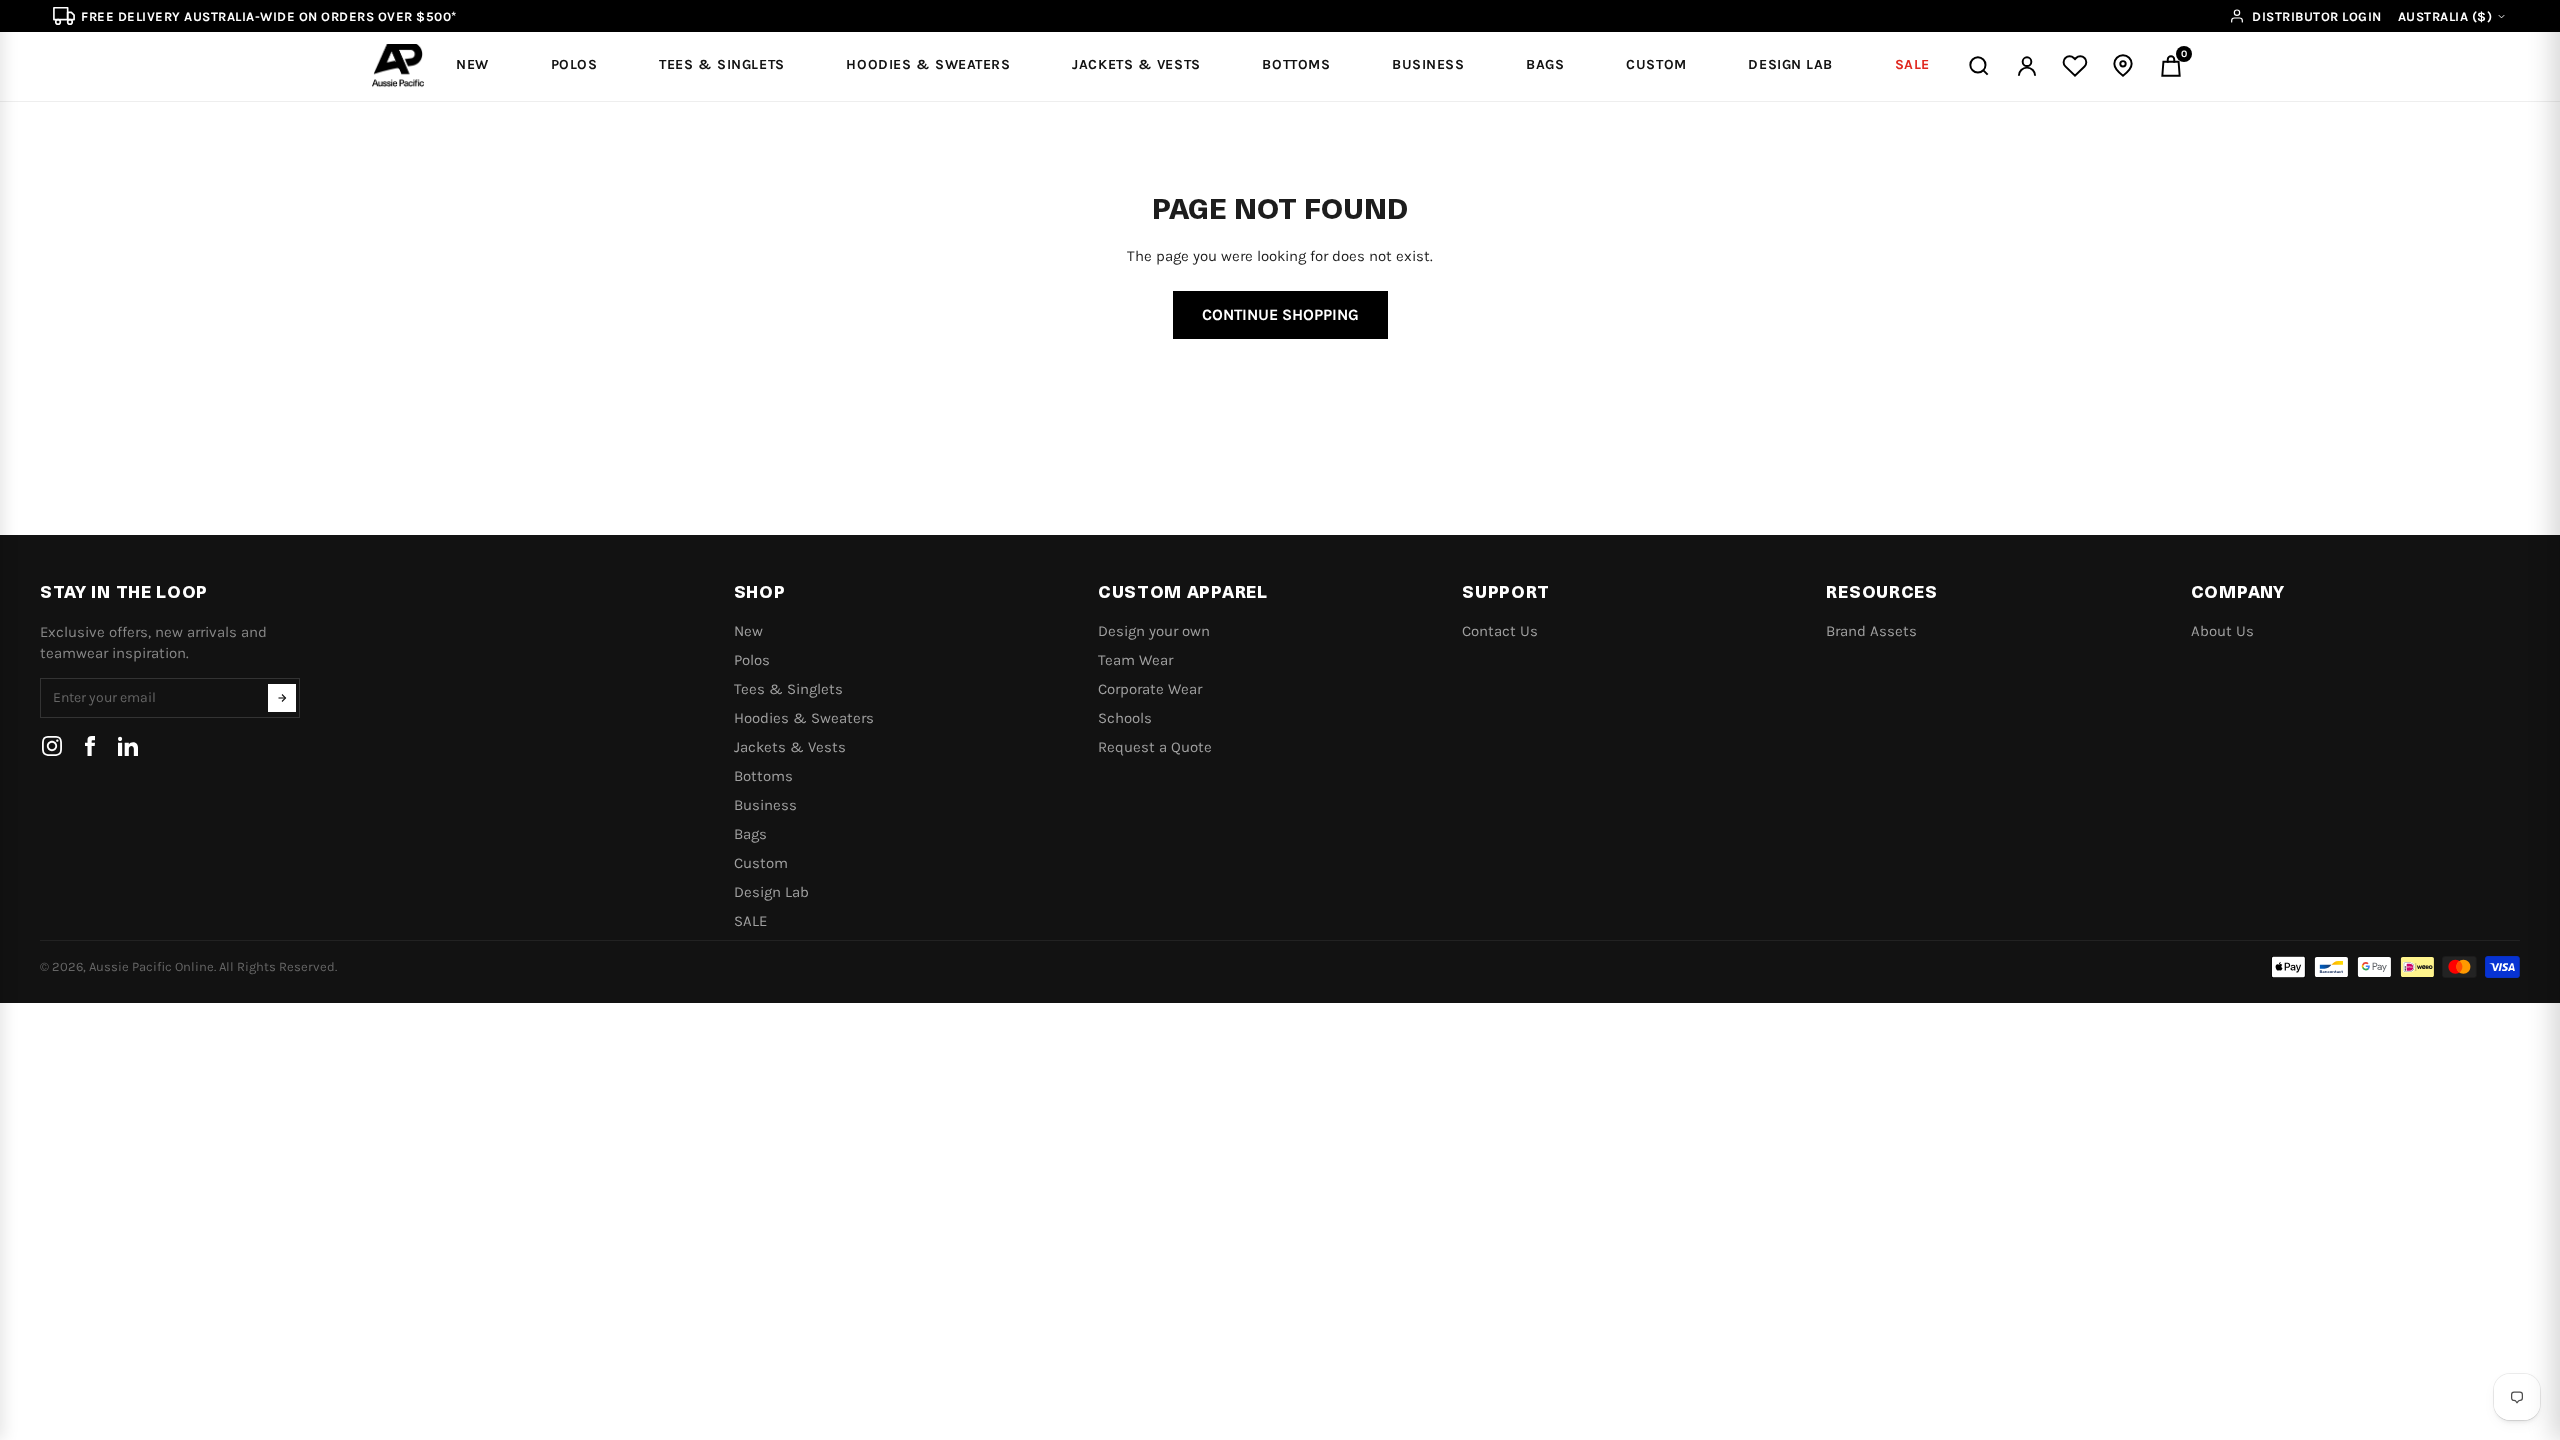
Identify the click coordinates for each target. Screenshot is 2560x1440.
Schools (1125, 718)
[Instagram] (52, 746)
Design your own (1154, 631)
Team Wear (1135, 660)
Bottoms (763, 776)
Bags (750, 834)
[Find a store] (2123, 66)
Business (765, 805)
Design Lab (771, 892)
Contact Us (1500, 631)
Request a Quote (1155, 747)
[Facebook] (90, 746)
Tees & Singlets (788, 689)
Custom (761, 863)
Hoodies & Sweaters (804, 718)
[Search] (1979, 66)
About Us (2222, 631)
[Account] (2027, 66)
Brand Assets (1871, 631)
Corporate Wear (1150, 689)
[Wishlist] (2075, 66)
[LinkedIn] (128, 746)
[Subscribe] (282, 698)
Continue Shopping (1280, 314)
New (748, 631)
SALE (750, 921)
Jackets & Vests (790, 747)
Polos (752, 660)
